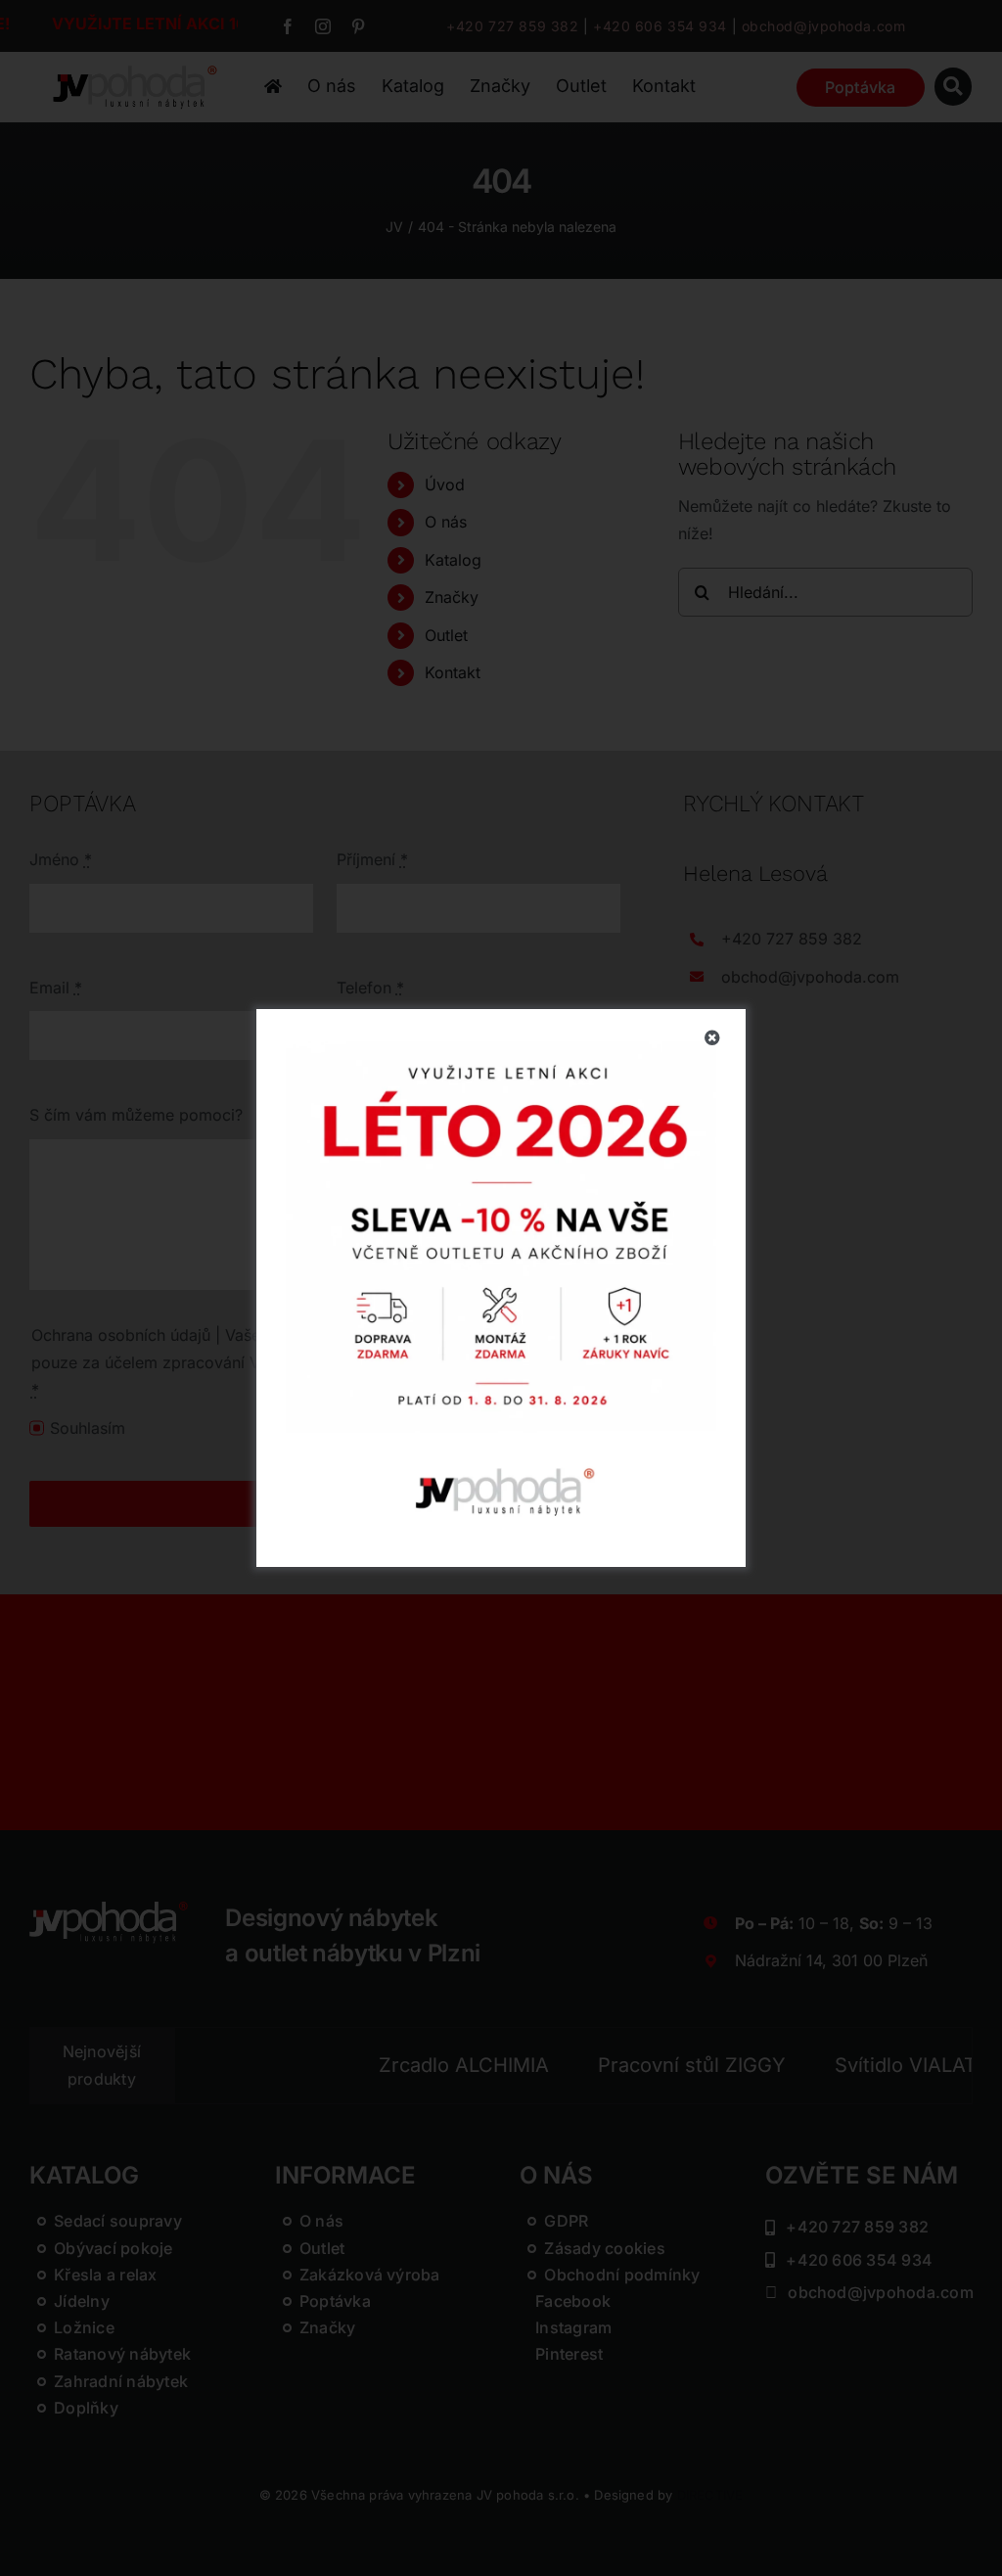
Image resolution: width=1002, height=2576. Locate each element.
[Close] (712, 1037)
